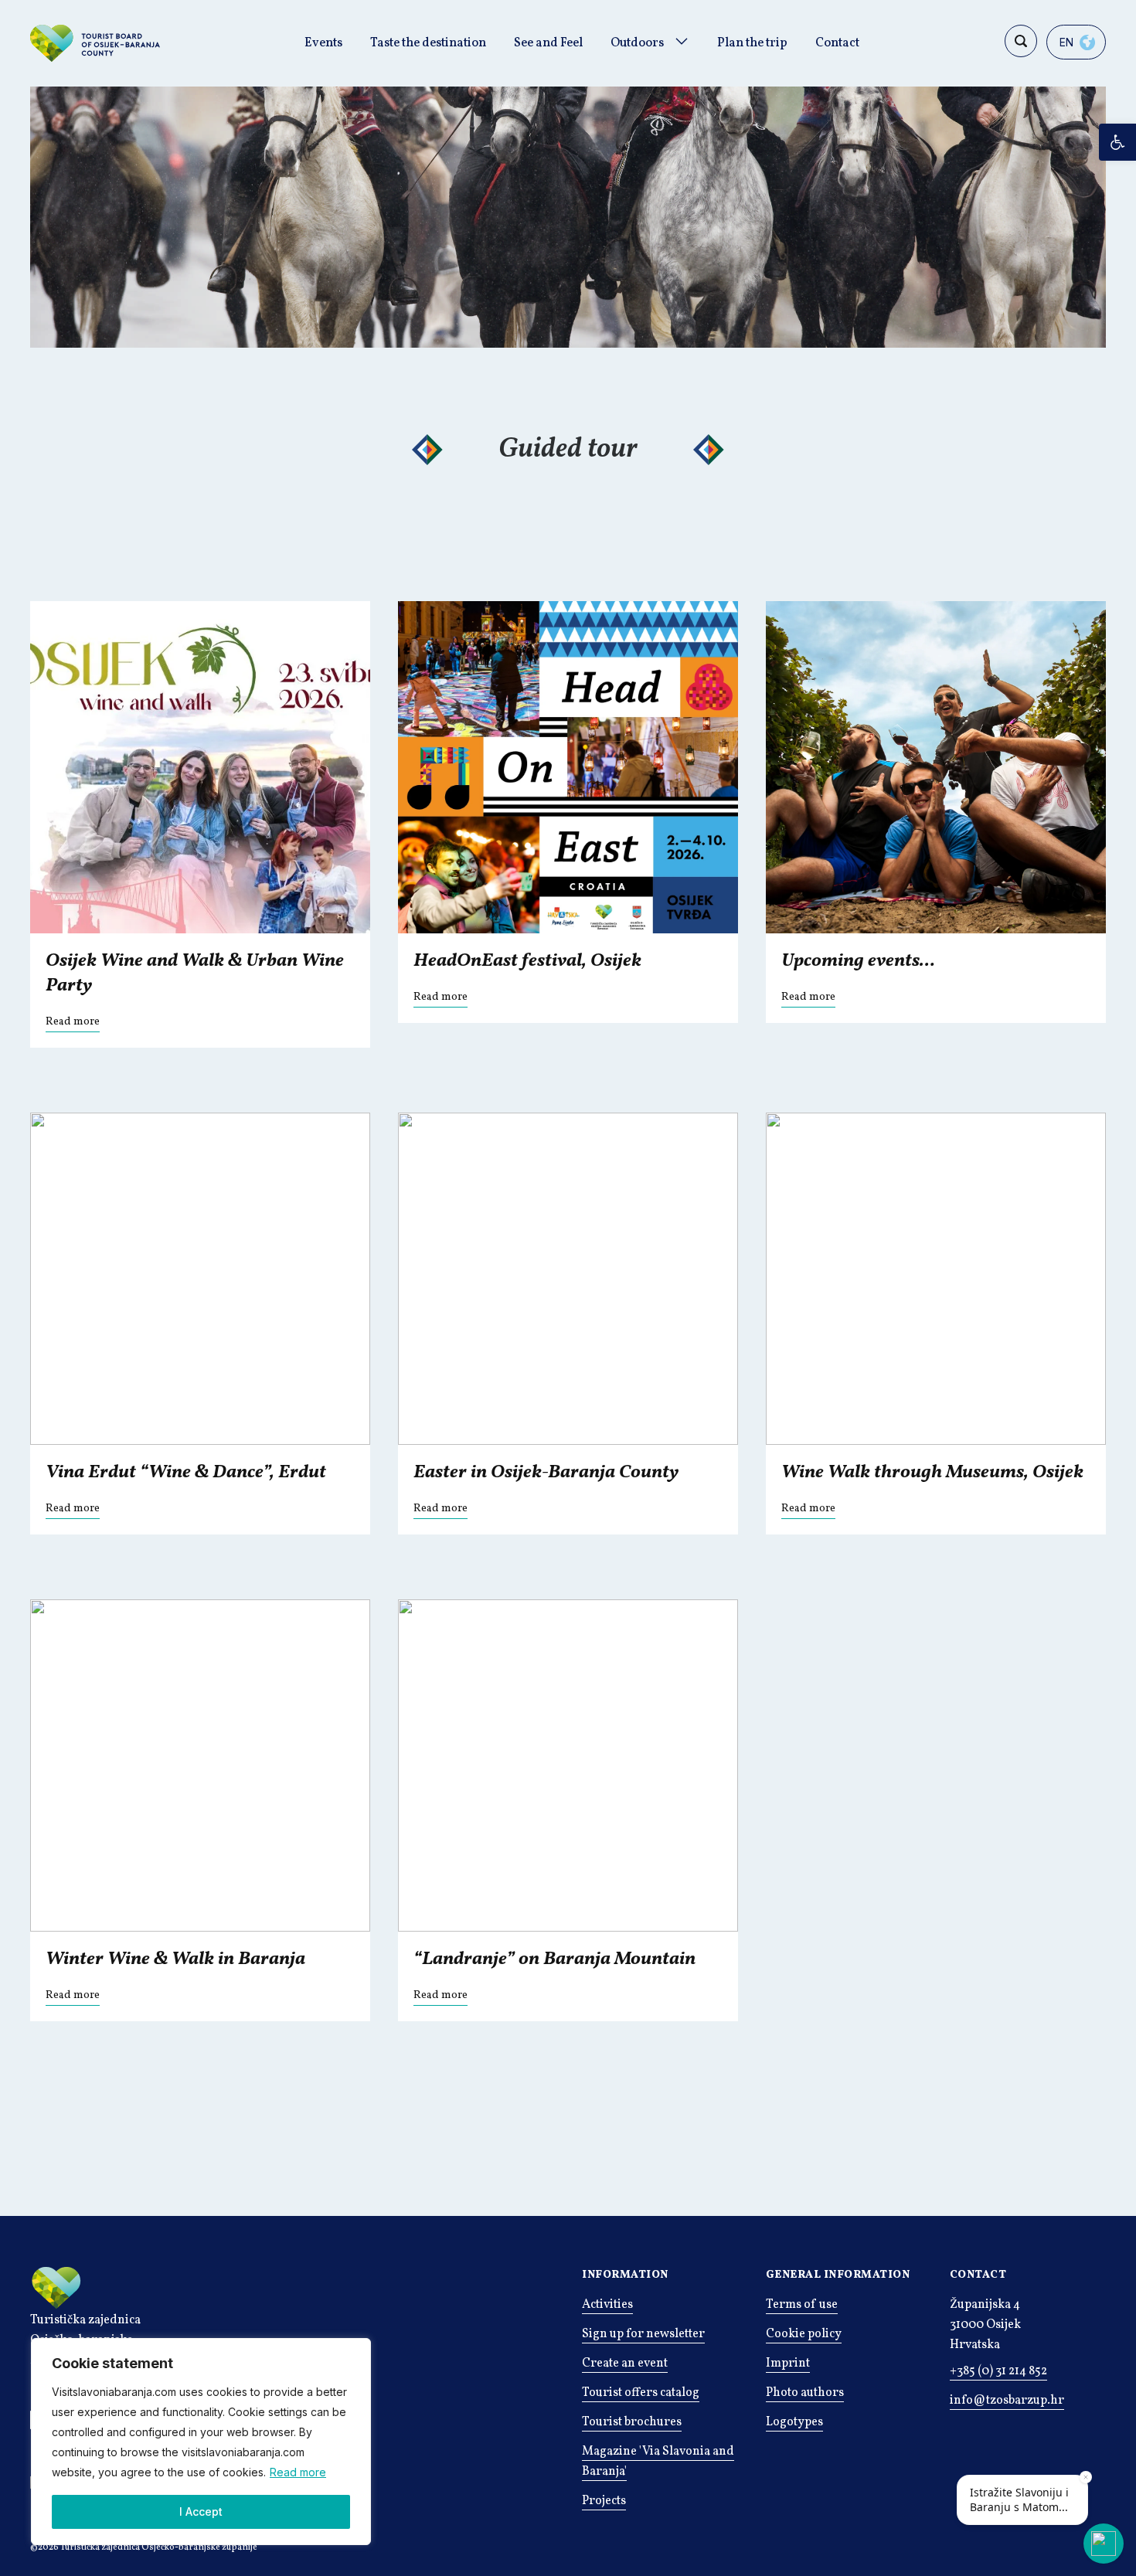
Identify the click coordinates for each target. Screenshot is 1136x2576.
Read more (298, 2472)
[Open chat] (1104, 2544)
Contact (837, 43)
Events (323, 43)
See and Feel (548, 43)
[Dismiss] (1086, 2477)
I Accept (201, 2511)
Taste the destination (428, 43)
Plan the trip (752, 43)
